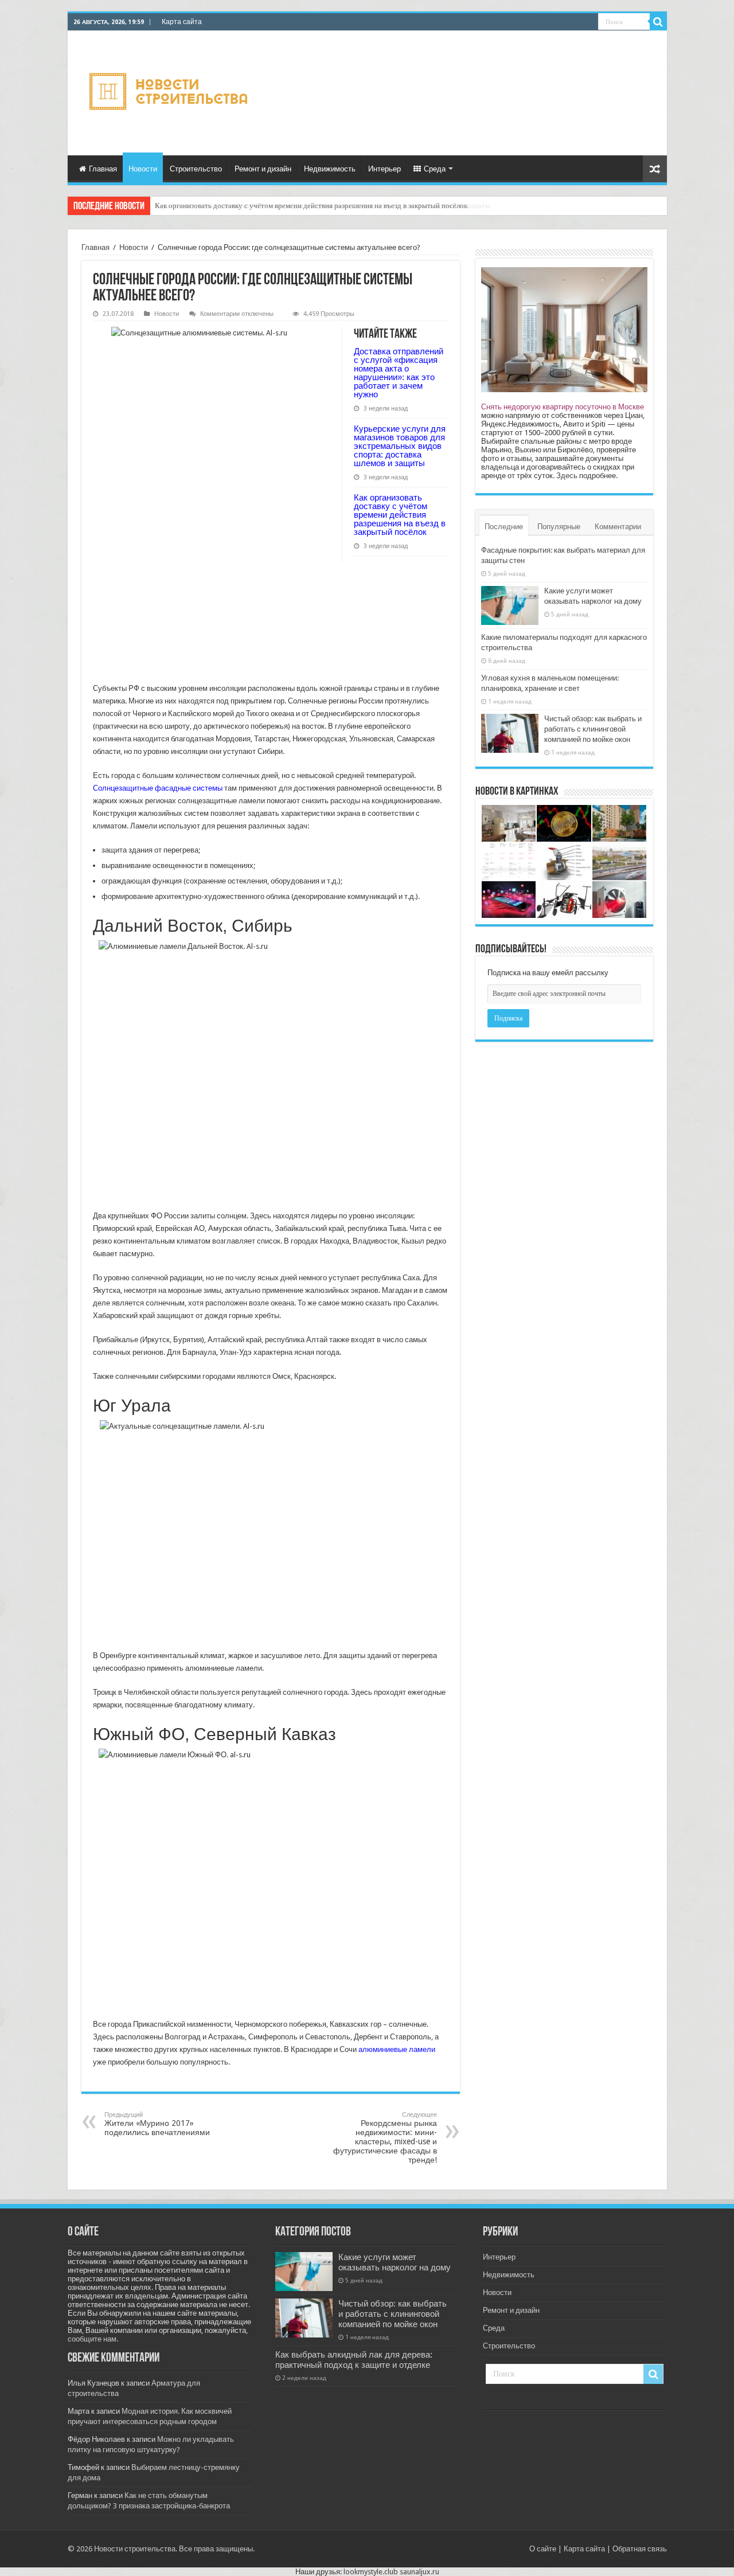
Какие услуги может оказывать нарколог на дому (395, 2262)
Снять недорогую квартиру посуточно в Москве (563, 407)
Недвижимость (330, 169)
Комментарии (618, 527)
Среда (435, 169)
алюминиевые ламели (397, 2049)
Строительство (196, 169)
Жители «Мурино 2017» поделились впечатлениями (157, 2124)
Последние (504, 527)
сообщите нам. (93, 2339)
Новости (143, 169)
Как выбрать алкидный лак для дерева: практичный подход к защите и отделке (354, 2360)
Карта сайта (182, 22)
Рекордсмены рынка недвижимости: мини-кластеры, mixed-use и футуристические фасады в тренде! (385, 2138)
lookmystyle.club (371, 2572)
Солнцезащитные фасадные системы (158, 788)
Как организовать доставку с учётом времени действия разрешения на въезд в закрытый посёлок (311, 206)
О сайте (543, 2549)
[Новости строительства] (170, 91)
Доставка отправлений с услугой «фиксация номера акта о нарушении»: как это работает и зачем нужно (399, 373)
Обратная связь (640, 2549)
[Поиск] (658, 22)
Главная (103, 169)
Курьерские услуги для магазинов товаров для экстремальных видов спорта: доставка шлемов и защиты (400, 446)
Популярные (559, 527)
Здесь (567, 476)
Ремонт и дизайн (263, 169)
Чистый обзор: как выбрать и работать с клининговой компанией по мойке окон (593, 729)
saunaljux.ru (419, 2572)
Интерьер (384, 169)
